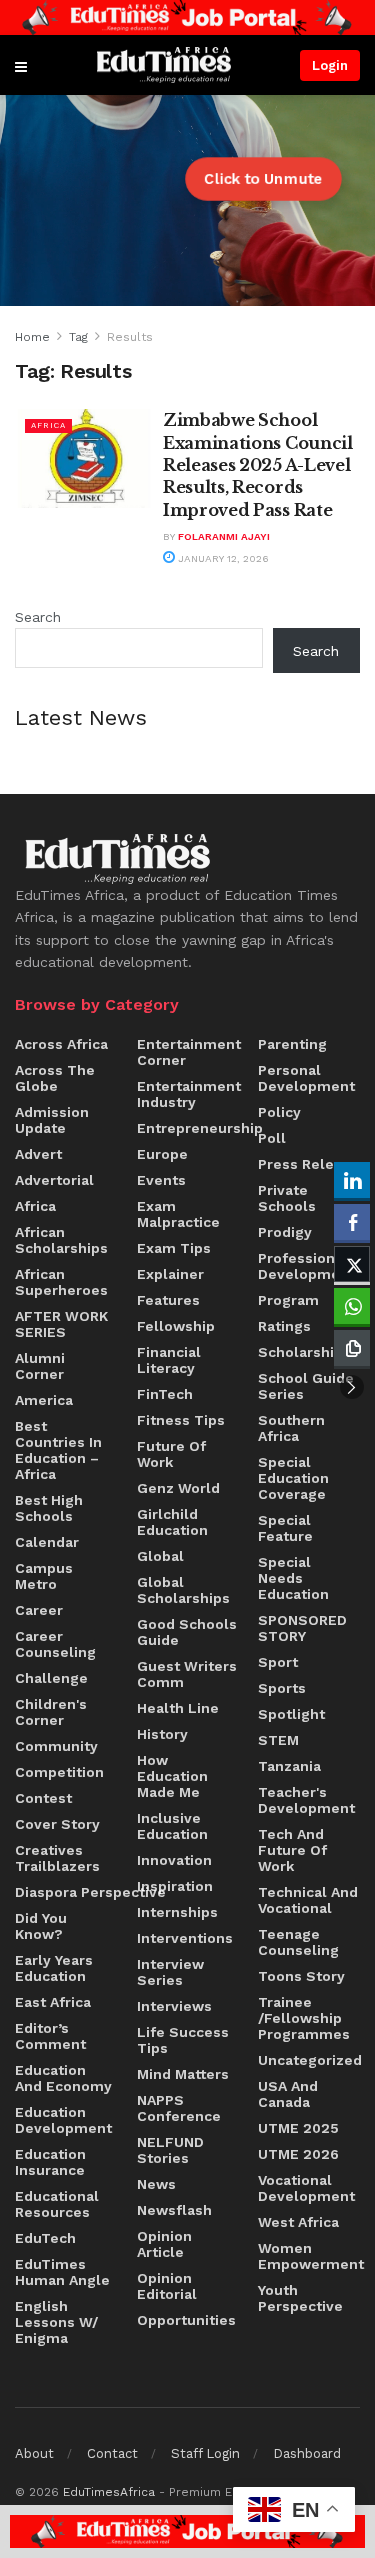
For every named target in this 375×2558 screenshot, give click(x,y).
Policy (279, 1112)
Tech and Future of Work (292, 1850)
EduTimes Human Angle (62, 2272)
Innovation (174, 1860)
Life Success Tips (183, 2040)
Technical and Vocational (308, 1900)
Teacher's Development (306, 1800)
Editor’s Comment (50, 2036)
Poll (272, 1138)
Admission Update (52, 1120)
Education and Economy (63, 2078)
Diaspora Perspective (90, 1892)
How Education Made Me (172, 1776)
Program (288, 1300)
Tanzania (289, 1766)
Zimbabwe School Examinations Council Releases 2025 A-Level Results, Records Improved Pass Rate (258, 465)
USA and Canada (288, 2094)
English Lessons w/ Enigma (56, 2322)
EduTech (45, 2238)
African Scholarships (61, 1240)
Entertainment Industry (189, 1094)
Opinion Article (164, 2244)
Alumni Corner (40, 1366)
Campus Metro (44, 1576)
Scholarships (304, 1352)
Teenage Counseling (298, 1942)
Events (161, 1180)
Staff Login (205, 2453)
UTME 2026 (298, 2154)
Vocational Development (306, 2188)
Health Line (178, 1708)
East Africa (53, 2002)
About (34, 2453)
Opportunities (186, 2320)
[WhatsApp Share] (352, 1306)
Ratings (284, 1326)
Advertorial (54, 1180)
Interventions (185, 1938)
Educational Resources (57, 2204)
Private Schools (287, 1198)
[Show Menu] (21, 65)
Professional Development (306, 1266)
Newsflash (174, 2210)
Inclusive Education (172, 1826)
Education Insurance (50, 2162)
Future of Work (171, 1454)
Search (38, 617)
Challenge (51, 1678)
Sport (278, 1662)
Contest (43, 1798)
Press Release (308, 1164)
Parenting (292, 1044)
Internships (177, 1912)
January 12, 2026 (222, 558)
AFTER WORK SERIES (61, 1324)
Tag (78, 337)
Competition (59, 1772)
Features (168, 1300)
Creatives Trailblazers (57, 1858)
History (162, 1734)
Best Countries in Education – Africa (58, 1450)
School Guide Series (306, 1386)
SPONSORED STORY (302, 1628)
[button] (352, 1387)
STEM (278, 1740)
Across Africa (61, 1044)
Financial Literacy (169, 1360)
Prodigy (285, 1232)
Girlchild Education (172, 1522)
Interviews (174, 2006)
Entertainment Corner (189, 1052)
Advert (38, 1154)
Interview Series (170, 1972)
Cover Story (57, 1824)
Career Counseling (55, 1644)
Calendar (47, 1542)
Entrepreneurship (200, 1128)
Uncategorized (310, 2060)
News (156, 2184)
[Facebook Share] (352, 1222)
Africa (48, 425)
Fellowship (176, 1326)
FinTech (165, 1394)
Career (39, 1610)
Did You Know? (41, 1926)
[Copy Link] (352, 1348)
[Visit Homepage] (164, 65)
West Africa (298, 2222)
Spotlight (291, 1714)
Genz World (178, 1488)
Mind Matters (183, 2074)
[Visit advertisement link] (187, 17)
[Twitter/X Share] (352, 1264)
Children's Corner (51, 1712)
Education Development (63, 2120)
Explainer (170, 1274)
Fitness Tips (181, 1420)
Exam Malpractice (178, 1214)
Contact (112, 2453)
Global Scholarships (183, 1590)
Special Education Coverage (293, 1478)
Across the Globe (55, 1078)
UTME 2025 (298, 2128)
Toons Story (301, 1976)
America (44, 1400)
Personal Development (306, 1078)
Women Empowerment (311, 2256)
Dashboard (307, 2453)
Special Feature (285, 1528)
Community (56, 1746)
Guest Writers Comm (187, 1674)
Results (130, 337)
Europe (162, 1154)
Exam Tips (174, 1248)
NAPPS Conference (179, 2108)
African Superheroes (61, 1282)
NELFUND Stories (170, 2150)
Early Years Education (54, 1968)
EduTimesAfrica (109, 2492)
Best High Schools (49, 1508)
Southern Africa (291, 1428)
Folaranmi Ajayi (224, 536)
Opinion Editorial (167, 2286)
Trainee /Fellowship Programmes (304, 2018)
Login (330, 65)
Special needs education (293, 1578)
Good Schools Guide (187, 1632)
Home (32, 337)
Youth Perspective (300, 2298)
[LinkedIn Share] (352, 1180)
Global (160, 1556)
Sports (282, 1688)
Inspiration (175, 1886)
